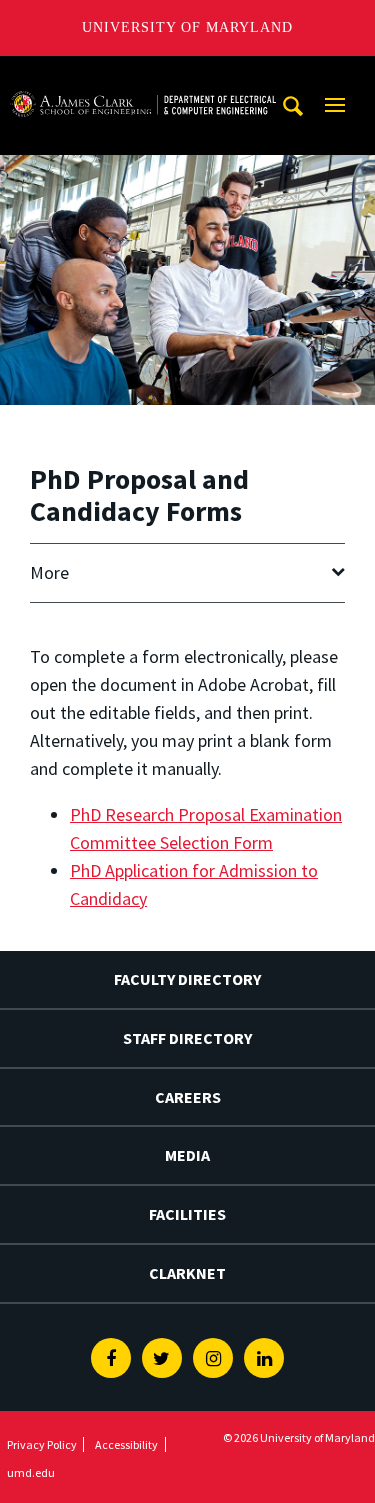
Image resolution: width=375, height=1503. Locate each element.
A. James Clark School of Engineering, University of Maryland (143, 74)
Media (187, 1155)
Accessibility (126, 1444)
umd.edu (31, 1472)
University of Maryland (187, 27)
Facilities (187, 1214)
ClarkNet (187, 1273)
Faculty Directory (187, 979)
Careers (188, 1097)
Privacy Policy (42, 1444)
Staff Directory (187, 1038)
